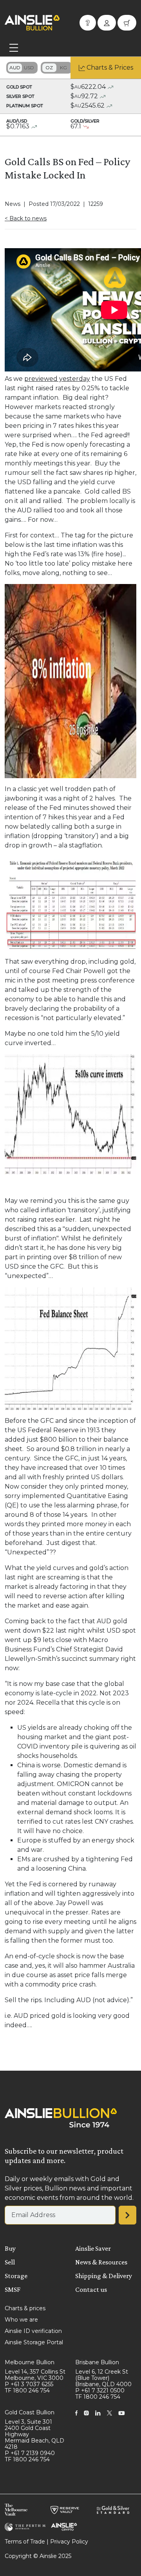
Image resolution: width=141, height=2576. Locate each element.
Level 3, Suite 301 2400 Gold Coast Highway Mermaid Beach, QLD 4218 (34, 2434)
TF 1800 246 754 (27, 2390)
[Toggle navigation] (14, 48)
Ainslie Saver (93, 2248)
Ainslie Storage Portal (34, 2342)
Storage (16, 2276)
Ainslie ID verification (33, 2331)
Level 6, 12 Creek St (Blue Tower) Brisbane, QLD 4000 (103, 2378)
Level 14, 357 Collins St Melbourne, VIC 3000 (35, 2375)
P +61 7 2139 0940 (30, 2453)
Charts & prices (25, 2308)
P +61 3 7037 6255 (29, 2384)
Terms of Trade (25, 2542)
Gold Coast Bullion (30, 2412)
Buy (10, 2248)
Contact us (91, 2289)
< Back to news (26, 218)
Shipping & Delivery (104, 2276)
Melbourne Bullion (30, 2362)
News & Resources (101, 2262)
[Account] (107, 23)
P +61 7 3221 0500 (100, 2390)
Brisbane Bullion (97, 2362)
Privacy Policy (69, 2542)
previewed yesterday (57, 379)
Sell (10, 2262)
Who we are (21, 2320)
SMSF (13, 2289)
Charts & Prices (110, 68)
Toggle (22, 68)
